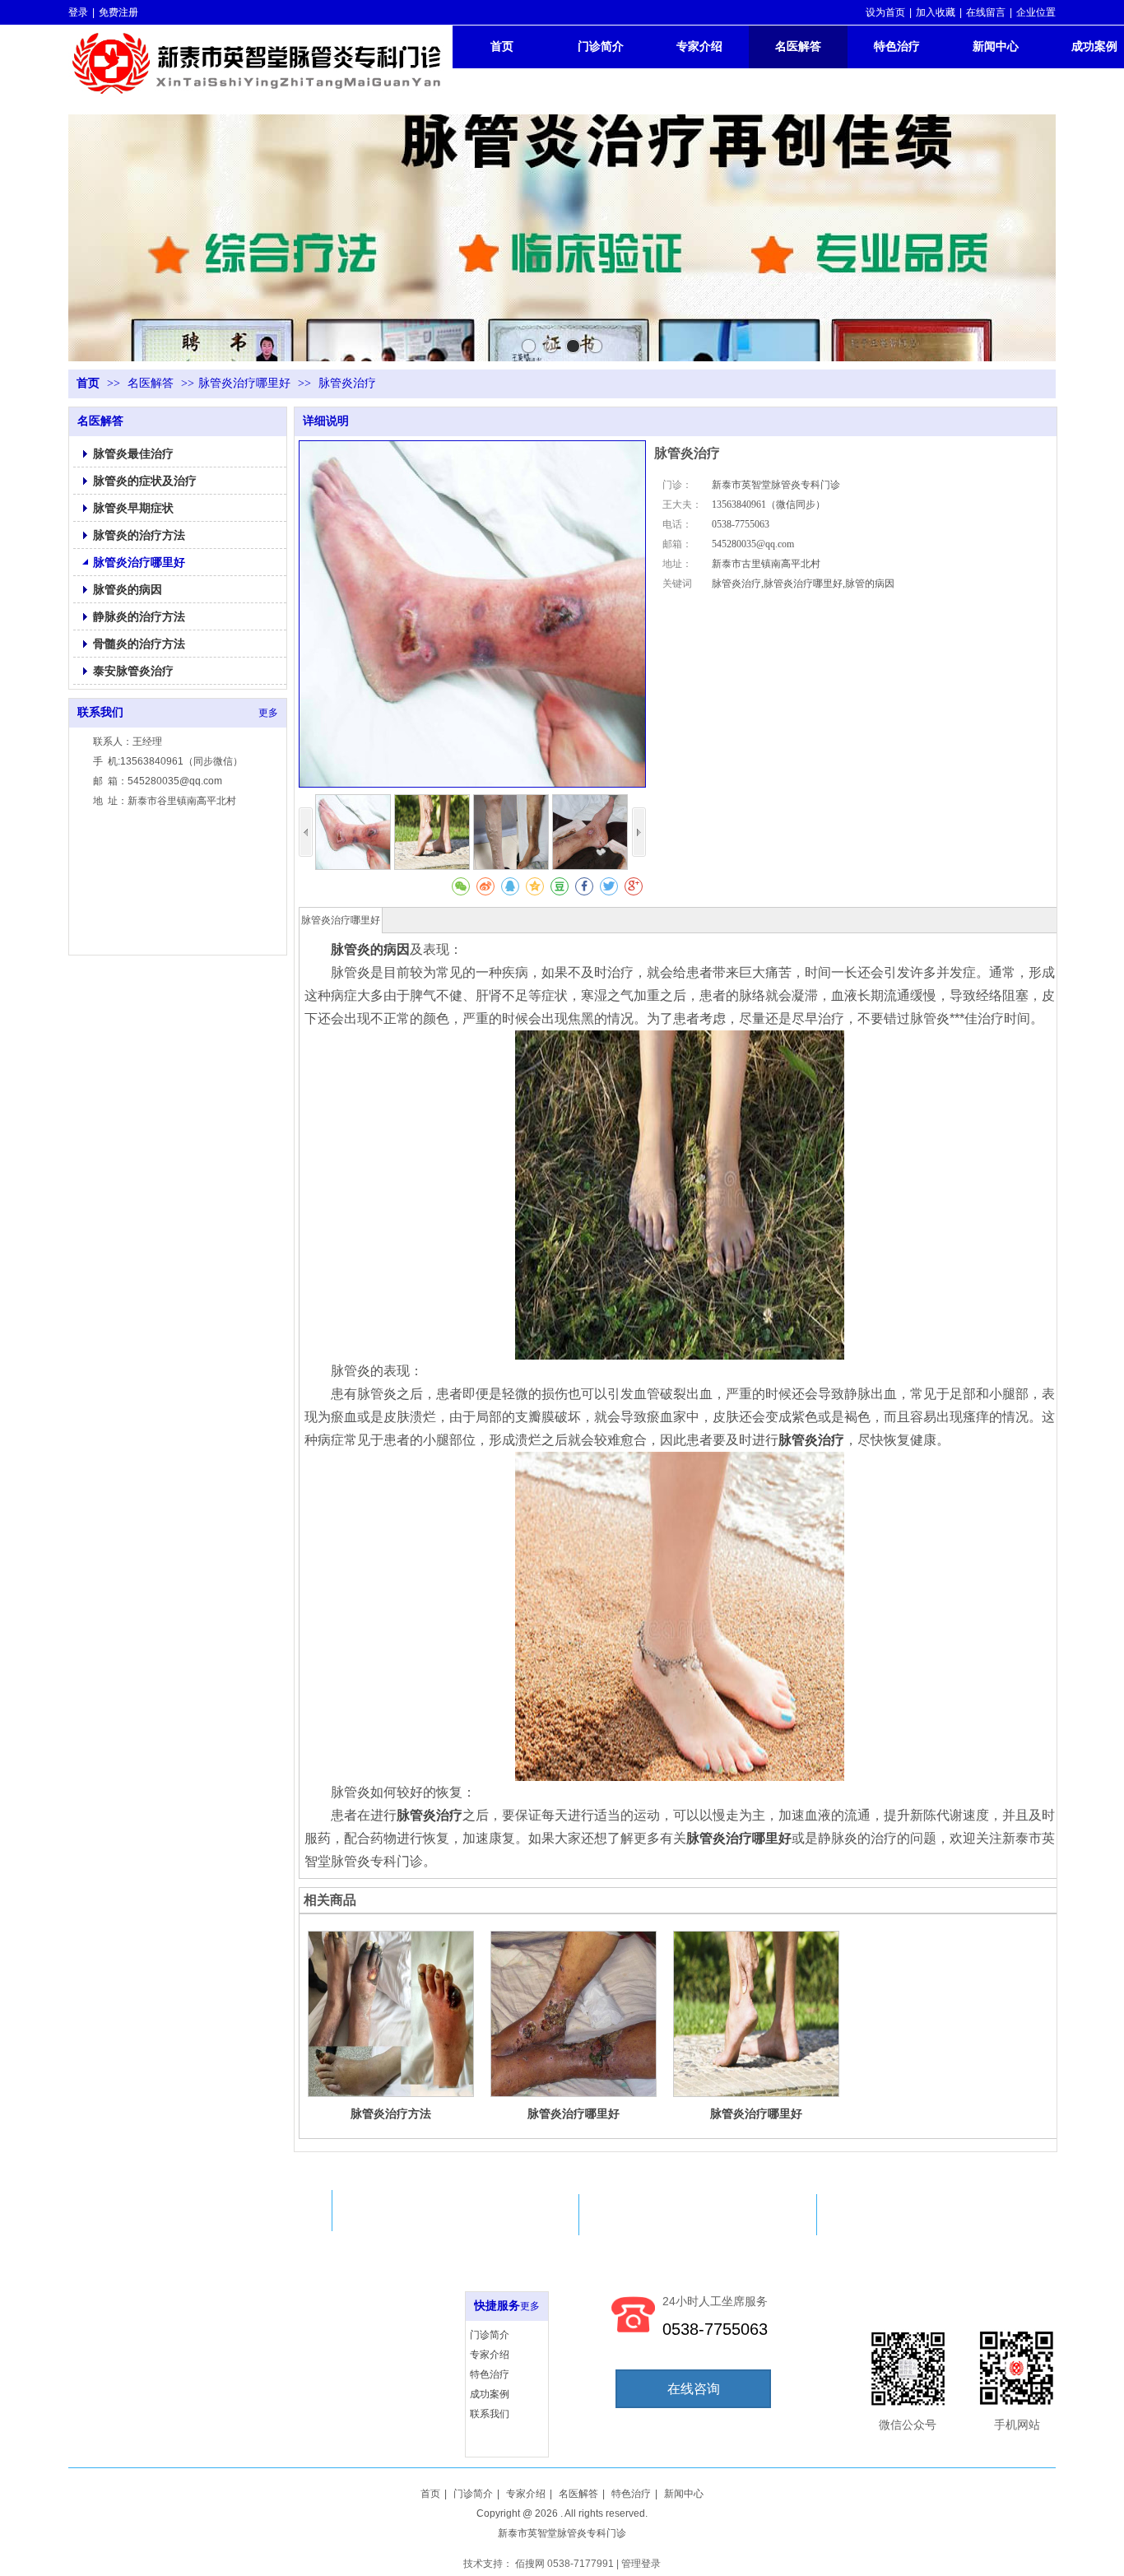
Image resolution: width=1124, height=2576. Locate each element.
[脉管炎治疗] (680, 1355)
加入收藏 (936, 12)
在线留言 (986, 12)
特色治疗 (490, 2374)
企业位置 (1036, 12)
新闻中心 (684, 2494)
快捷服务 (497, 2306)
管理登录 (641, 2564)
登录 (78, 12)
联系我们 (490, 2414)
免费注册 (118, 12)
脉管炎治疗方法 (391, 2113)
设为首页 (885, 12)
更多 (530, 2306)
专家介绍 (490, 2355)
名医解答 (152, 383)
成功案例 (490, 2394)
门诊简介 (490, 2335)
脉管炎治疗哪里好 (244, 383)
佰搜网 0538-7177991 (564, 2564)
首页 (88, 383)
